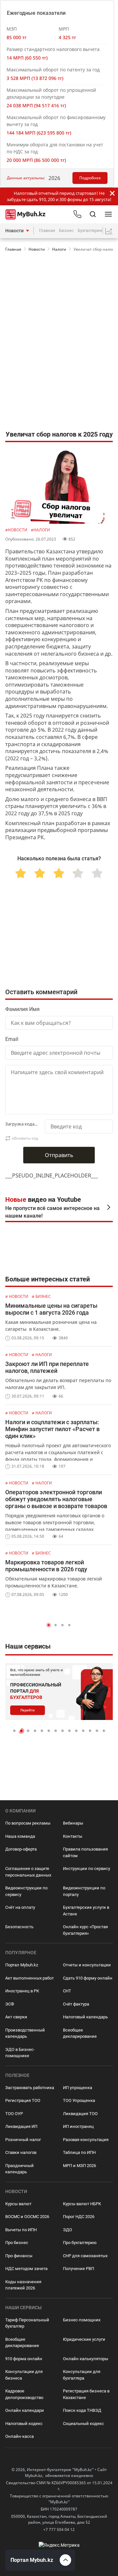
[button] (49, 1625)
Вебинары (73, 1823)
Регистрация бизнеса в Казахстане (86, 2394)
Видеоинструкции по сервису (26, 1891)
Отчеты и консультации (87, 1965)
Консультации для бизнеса (24, 2375)
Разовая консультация (86, 2140)
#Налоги (40, 530)
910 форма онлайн (24, 2359)
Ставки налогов (21, 2152)
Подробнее (90, 178)
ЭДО (68, 2230)
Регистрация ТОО (23, 2100)
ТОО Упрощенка (79, 2100)
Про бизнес (17, 2243)
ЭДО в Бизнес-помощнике (20, 2053)
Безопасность (19, 1927)
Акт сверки (16, 2017)
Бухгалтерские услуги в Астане (86, 1911)
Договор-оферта (21, 1849)
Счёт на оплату (20, 1907)
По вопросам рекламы (28, 1823)
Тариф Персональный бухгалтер (27, 2323)
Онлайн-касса (20, 2436)
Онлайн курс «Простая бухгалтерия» (85, 1930)
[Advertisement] (59, 282)
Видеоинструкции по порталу (84, 1891)
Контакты (73, 1836)
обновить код (25, 1138)
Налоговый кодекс (24, 2424)
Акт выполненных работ (29, 1978)
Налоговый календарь (85, 2017)
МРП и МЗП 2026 (79, 2166)
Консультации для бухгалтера (82, 2375)
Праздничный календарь (20, 2169)
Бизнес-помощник (82, 2320)
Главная (47, 230)
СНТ (67, 1991)
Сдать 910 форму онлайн (88, 1978)
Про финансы (19, 2256)
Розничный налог (23, 2140)
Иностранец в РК (22, 1991)
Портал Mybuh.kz (22, 1965)
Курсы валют (18, 2204)
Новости (14, 231)
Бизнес (66, 230)
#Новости (17, 530)
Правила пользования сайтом (85, 1852)
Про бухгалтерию (80, 2243)
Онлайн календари (25, 2410)
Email (12, 1039)
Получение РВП (79, 2269)
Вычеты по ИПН (21, 2230)
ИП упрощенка (78, 2088)
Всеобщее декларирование (80, 2033)
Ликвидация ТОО (80, 2114)
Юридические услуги (84, 2339)
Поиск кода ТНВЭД (82, 2410)
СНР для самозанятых (85, 2256)
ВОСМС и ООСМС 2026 (27, 2217)
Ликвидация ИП (21, 2126)
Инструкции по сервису (87, 1869)
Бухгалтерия (90, 230)
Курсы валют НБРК (82, 2204)
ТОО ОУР (14, 2114)
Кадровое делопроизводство (24, 2394)
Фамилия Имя (22, 1009)
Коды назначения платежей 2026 (23, 2285)
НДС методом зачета (26, 2269)
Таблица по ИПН (79, 2152)
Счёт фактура (76, 2004)
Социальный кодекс (83, 2424)
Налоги (59, 249)
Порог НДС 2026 (79, 2217)
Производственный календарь (25, 2033)
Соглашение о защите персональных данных (28, 1872)
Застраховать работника (30, 2088)
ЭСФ (10, 2004)
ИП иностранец (78, 2126)
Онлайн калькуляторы (86, 2359)
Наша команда (20, 1836)
